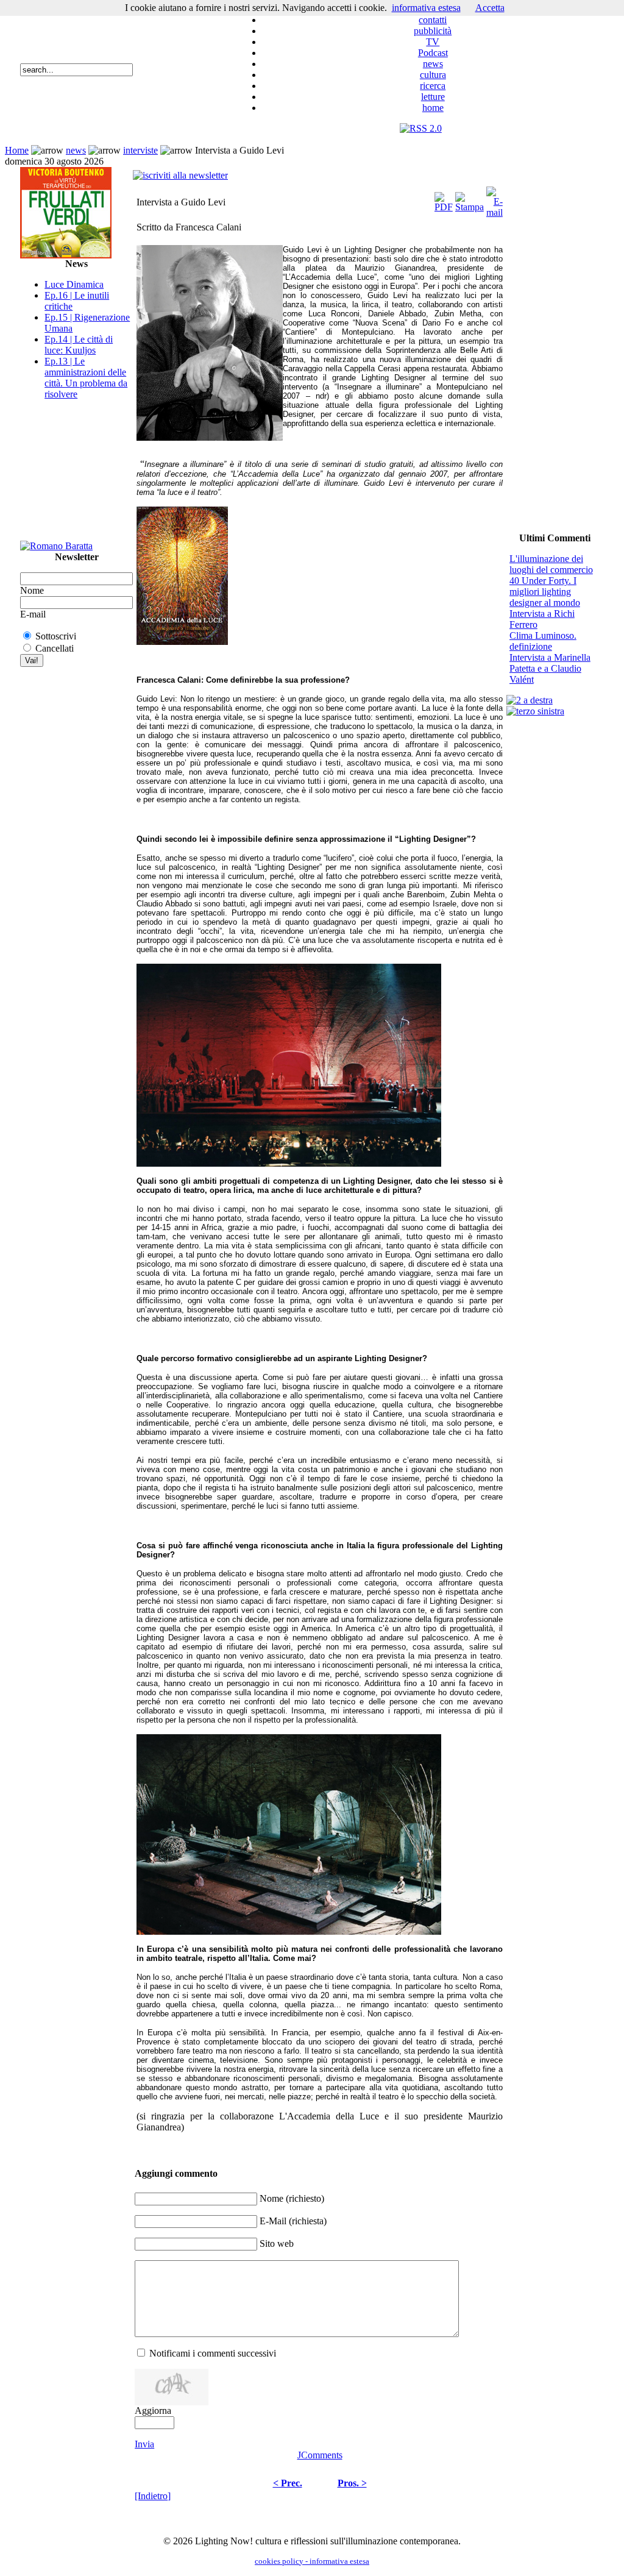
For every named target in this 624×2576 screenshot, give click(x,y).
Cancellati (55, 648)
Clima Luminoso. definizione (543, 641)
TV (433, 42)
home (433, 108)
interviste (140, 150)
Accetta (490, 8)
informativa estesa (426, 8)
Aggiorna (153, 2411)
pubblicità (433, 31)
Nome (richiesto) (292, 2198)
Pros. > (352, 2483)
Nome (32, 590)
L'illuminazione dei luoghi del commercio (551, 564)
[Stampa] (470, 199)
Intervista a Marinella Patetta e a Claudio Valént (550, 668)
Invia (144, 2444)
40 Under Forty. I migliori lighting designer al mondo (545, 592)
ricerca (433, 86)
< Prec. (288, 2483)
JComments (320, 2455)
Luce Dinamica (74, 284)
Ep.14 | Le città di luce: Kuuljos (79, 345)
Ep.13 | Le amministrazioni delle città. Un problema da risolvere (86, 378)
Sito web (277, 2243)
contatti (433, 20)
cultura (433, 75)
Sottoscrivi (56, 636)
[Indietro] (153, 2496)
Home (17, 150)
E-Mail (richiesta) (293, 2221)
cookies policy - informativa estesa (312, 2561)
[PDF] (444, 199)
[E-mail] (495, 199)
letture (433, 97)
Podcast (433, 53)
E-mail (33, 614)
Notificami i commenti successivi (213, 2353)
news (433, 64)
